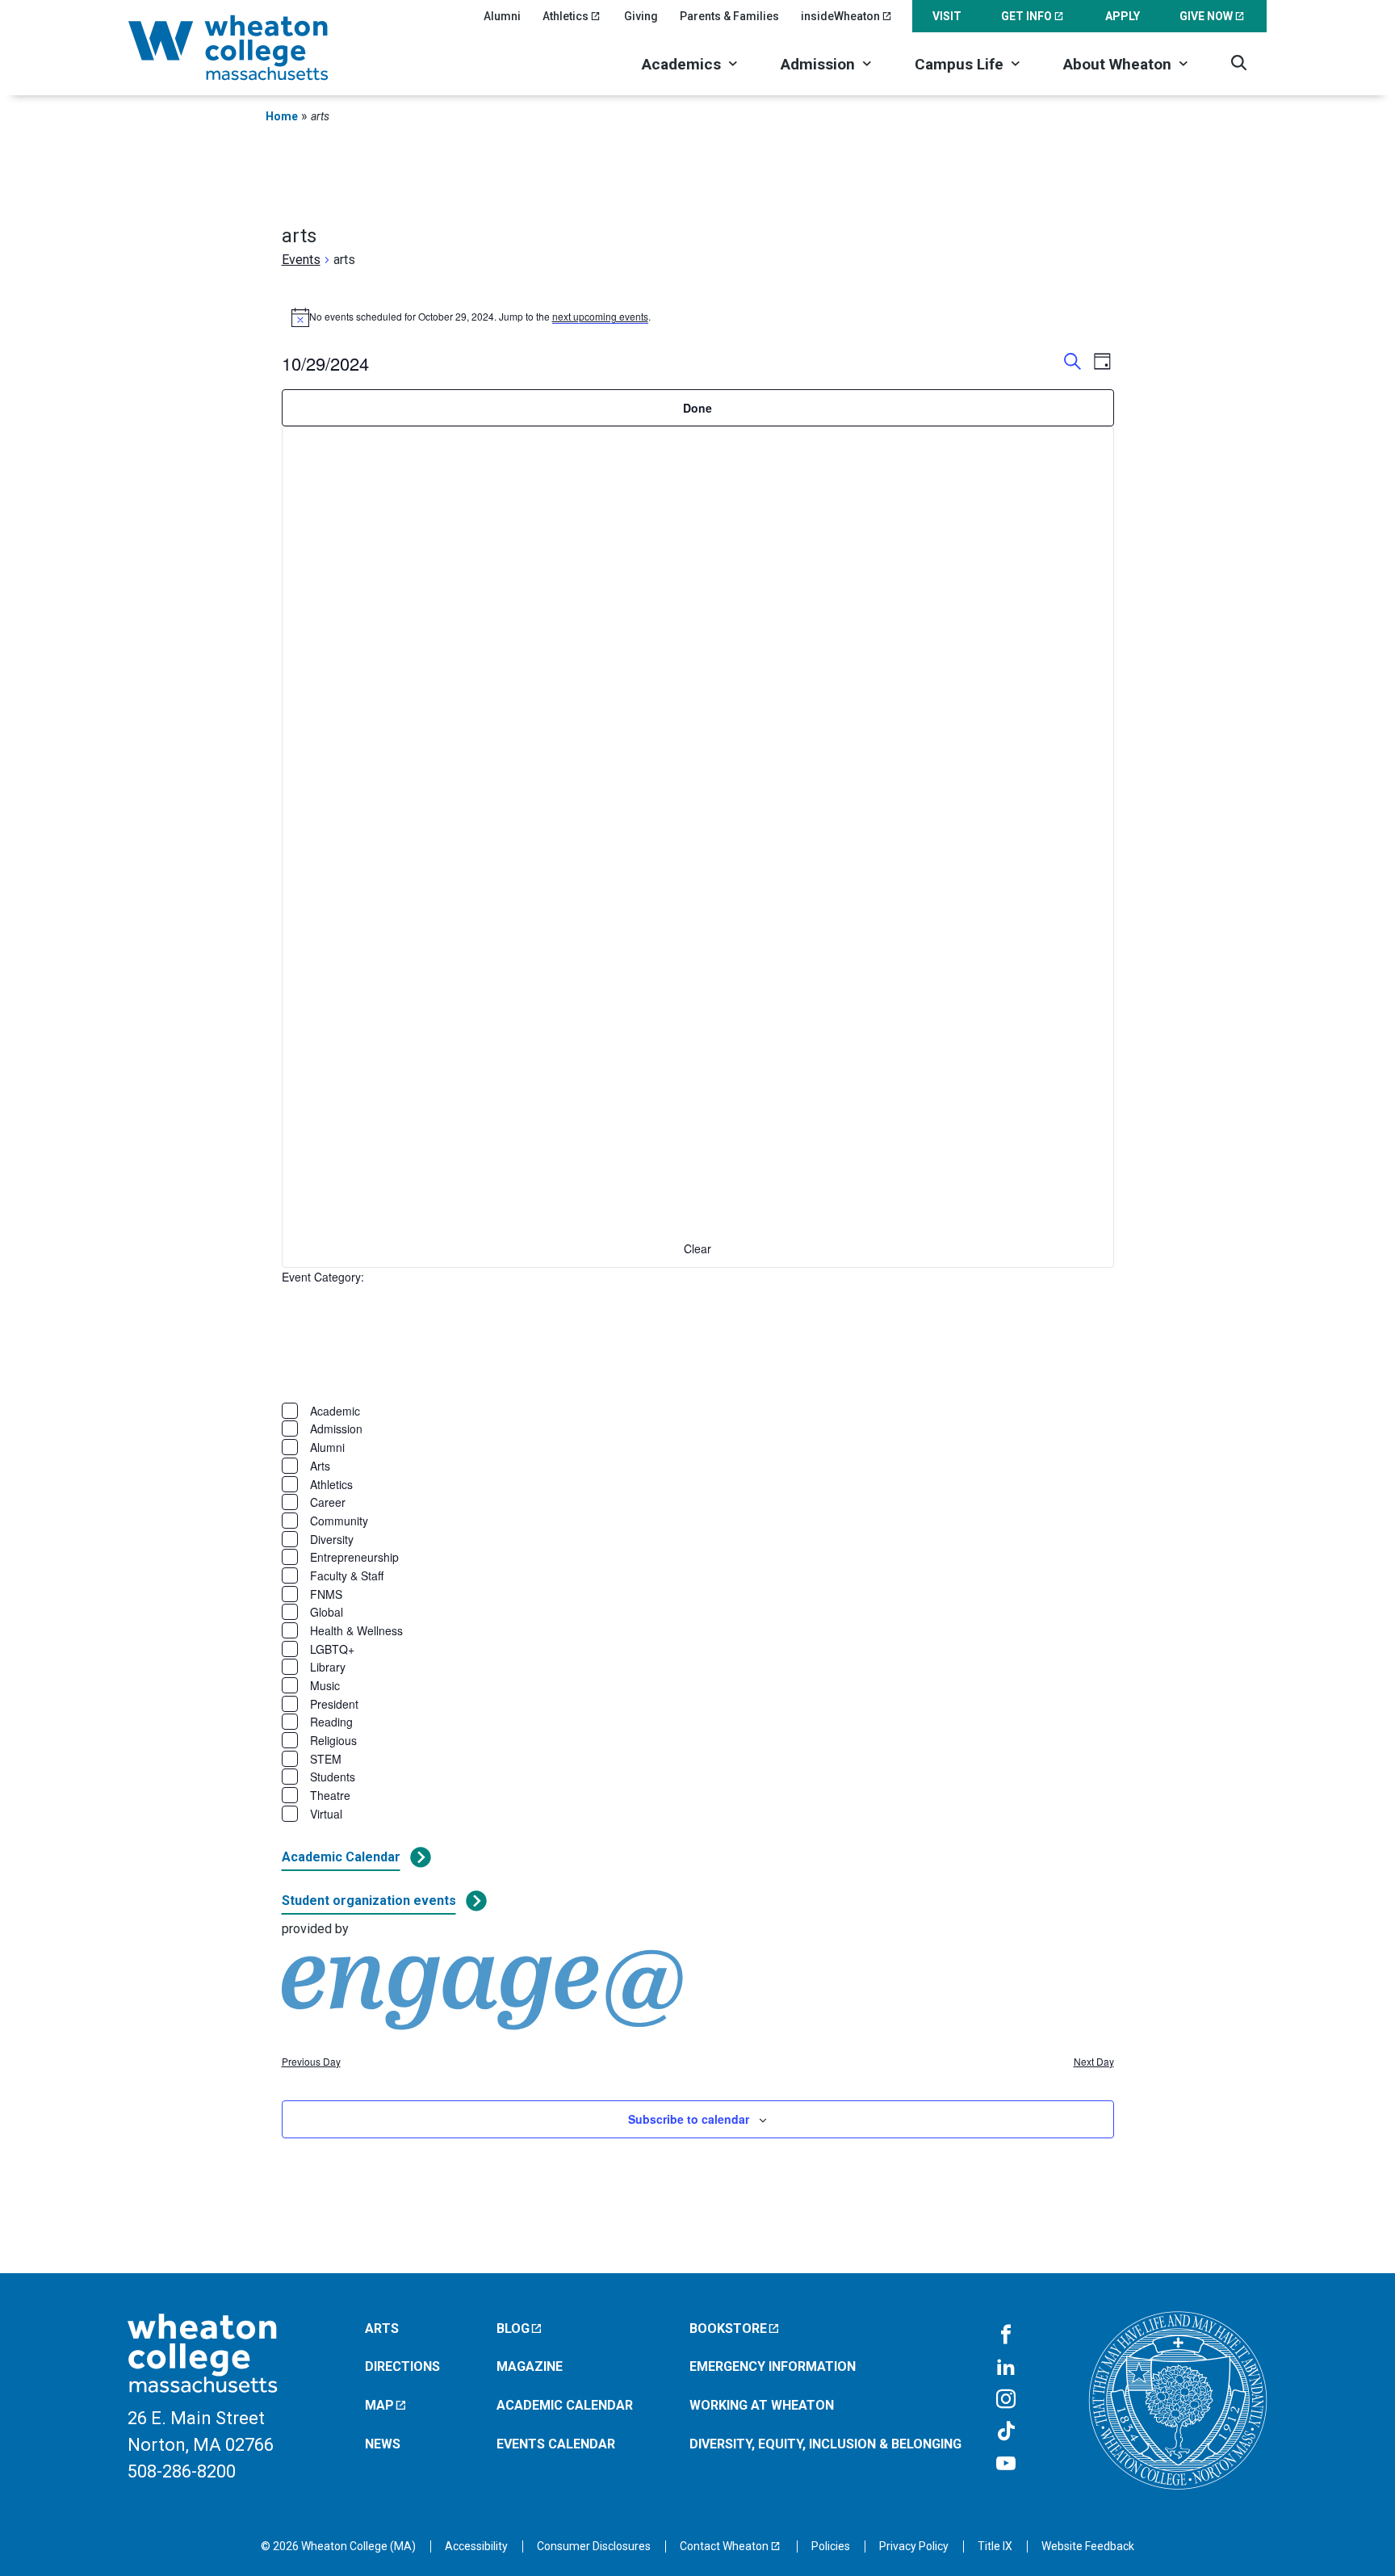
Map (379, 2405)
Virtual (326, 1814)
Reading (331, 1722)
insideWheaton (840, 16)
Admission (818, 64)
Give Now (1206, 16)
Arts (320, 1466)
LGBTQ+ (332, 1649)
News (383, 2444)
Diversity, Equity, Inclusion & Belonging (825, 2444)
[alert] (698, 317)
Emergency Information (773, 2366)
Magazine (530, 2366)
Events (301, 260)
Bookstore (728, 2328)
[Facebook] (1006, 2335)
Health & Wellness (356, 1630)
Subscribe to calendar (689, 2119)
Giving (641, 16)
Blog (513, 2328)
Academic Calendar (341, 1857)
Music (325, 1685)
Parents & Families (729, 16)
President (334, 1704)
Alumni (502, 16)
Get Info (1026, 16)
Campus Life (959, 64)
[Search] (1239, 63)
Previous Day (311, 2062)
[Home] (249, 48)
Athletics (566, 16)
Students (333, 1777)
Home (282, 116)
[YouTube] (1006, 2465)
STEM (326, 1759)
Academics (681, 64)
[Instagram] (1006, 2400)
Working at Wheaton (762, 2405)
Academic (335, 1411)
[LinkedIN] (1006, 2368)
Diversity (332, 1539)
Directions (402, 2366)
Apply (1123, 16)
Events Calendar (556, 2444)
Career (328, 1502)
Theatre (330, 1795)
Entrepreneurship (354, 1557)
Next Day (1094, 2062)
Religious (333, 1740)
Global (327, 1612)
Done (697, 408)
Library (328, 1667)
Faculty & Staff (347, 1575)
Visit (947, 16)
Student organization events (369, 1901)
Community (339, 1521)
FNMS (326, 1594)
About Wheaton (1117, 64)
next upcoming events (600, 316)
